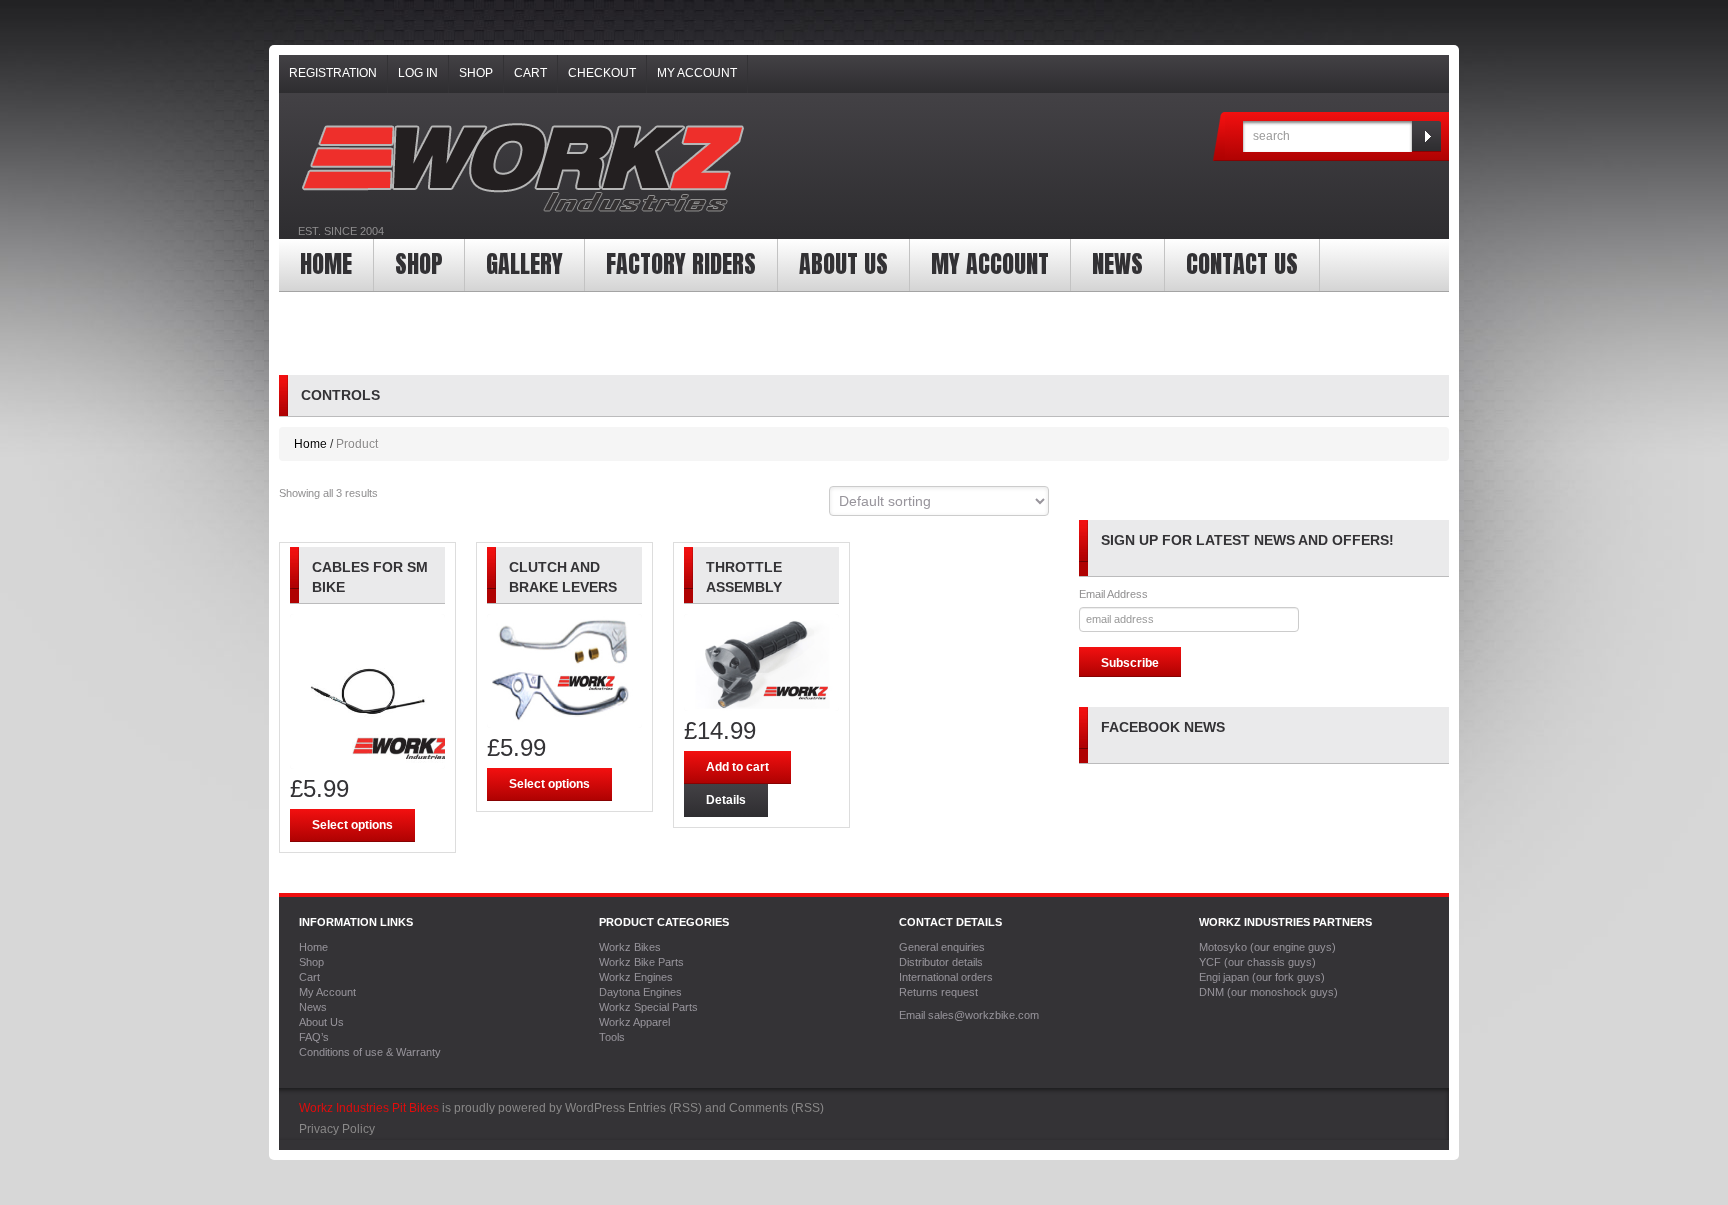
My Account (697, 73)
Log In (418, 73)
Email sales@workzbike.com (969, 1015)
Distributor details (941, 962)
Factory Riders (681, 264)
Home (326, 264)
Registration (333, 73)
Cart (530, 73)
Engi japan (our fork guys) (1262, 977)
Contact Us (1242, 264)
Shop (476, 73)
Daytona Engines (640, 992)
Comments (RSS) (776, 1108)
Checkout (602, 73)
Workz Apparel (634, 1022)
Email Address (1113, 594)
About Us (843, 264)
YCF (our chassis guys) (1257, 962)
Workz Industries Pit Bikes (369, 1108)
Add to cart (737, 767)
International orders (946, 977)
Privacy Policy (337, 1129)
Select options (352, 825)
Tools (612, 1037)
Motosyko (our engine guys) (1267, 947)
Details (726, 800)
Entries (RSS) (665, 1108)
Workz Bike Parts (641, 962)
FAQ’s (314, 1037)
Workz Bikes (630, 947)
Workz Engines (636, 977)
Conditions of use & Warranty (370, 1052)
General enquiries (942, 947)
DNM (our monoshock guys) (1268, 992)
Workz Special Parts (648, 1007)
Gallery (524, 264)
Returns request (938, 992)
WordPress (595, 1108)
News (1117, 264)
